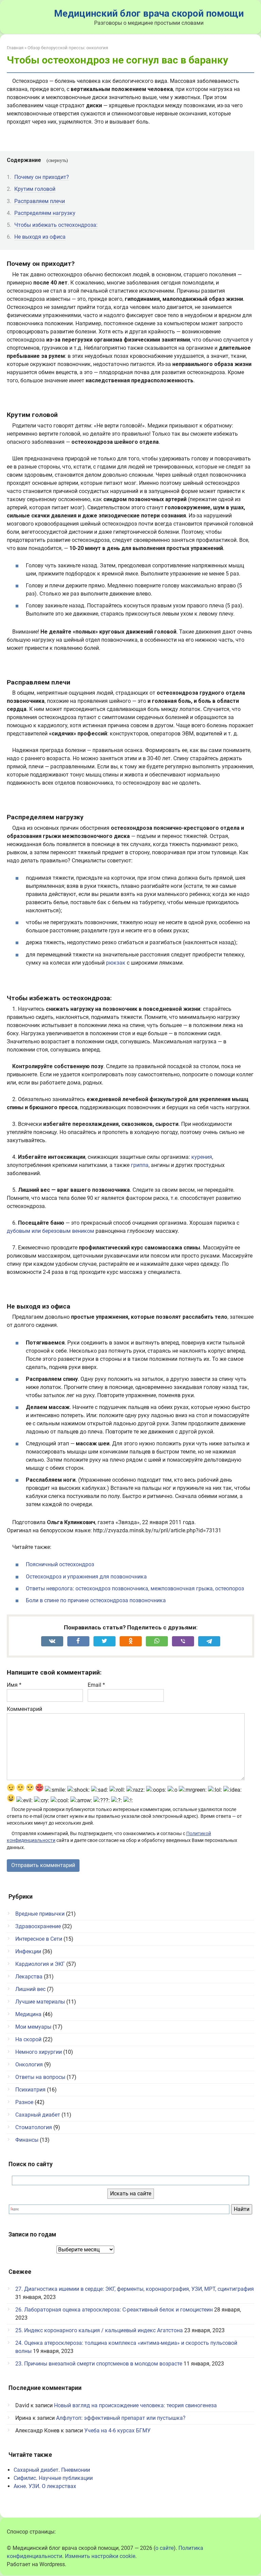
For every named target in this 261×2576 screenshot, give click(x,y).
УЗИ (34, 2486)
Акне (20, 2486)
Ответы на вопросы (40, 2077)
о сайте (164, 2548)
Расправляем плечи (40, 201)
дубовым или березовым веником (50, 1231)
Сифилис (25, 2478)
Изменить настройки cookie (100, 2556)
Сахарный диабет (38, 2115)
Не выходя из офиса (40, 237)
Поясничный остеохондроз (60, 1564)
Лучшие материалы (40, 2002)
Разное (24, 2102)
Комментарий (24, 1709)
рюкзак (116, 963)
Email (96, 1685)
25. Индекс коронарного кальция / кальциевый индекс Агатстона (99, 2330)
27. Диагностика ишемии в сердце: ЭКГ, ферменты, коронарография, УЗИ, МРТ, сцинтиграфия (135, 2289)
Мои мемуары (33, 2027)
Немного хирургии (39, 2052)
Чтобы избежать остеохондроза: (56, 225)
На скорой (28, 2039)
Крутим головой (35, 189)
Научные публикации (66, 2478)
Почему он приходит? (42, 177)
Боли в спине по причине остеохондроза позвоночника (96, 1600)
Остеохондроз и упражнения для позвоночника (86, 1577)
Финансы (27, 2140)
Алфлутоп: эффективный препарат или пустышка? (121, 2418)
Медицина (28, 2014)
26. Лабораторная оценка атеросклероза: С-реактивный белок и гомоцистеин (114, 2310)
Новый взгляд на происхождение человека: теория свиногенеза (135, 2405)
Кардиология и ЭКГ (40, 1964)
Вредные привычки (40, 1914)
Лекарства (29, 1977)
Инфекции (28, 1951)
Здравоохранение (38, 1926)
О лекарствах (59, 2486)
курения (202, 1157)
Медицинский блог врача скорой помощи (149, 13)
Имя (14, 1685)
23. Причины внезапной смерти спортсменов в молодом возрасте (99, 2364)
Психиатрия (30, 2090)
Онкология (29, 2065)
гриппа (140, 1165)
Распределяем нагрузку (45, 213)
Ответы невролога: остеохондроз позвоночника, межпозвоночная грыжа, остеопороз (135, 1588)
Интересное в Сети (39, 1939)
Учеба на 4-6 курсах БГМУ (117, 2431)
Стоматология (34, 2127)
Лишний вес (30, 1989)
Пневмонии (76, 2470)
